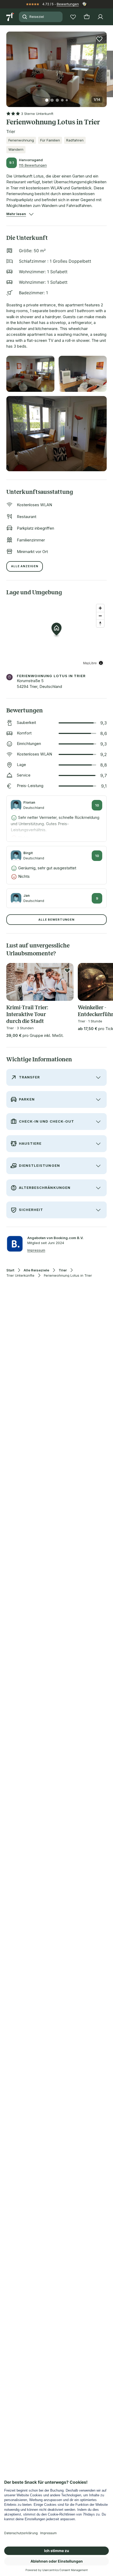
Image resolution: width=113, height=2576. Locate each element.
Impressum (36, 1250)
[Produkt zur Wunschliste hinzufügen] (99, 39)
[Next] (105, 66)
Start (10, 1270)
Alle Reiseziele (36, 1270)
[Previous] (8, 66)
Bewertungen (68, 4)
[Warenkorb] (87, 17)
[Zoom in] (100, 608)
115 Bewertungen (33, 165)
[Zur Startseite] (11, 17)
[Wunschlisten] (73, 17)
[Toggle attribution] (101, 663)
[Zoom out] (100, 616)
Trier (63, 1270)
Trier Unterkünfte (20, 1276)
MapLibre (90, 663)
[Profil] (100, 17)
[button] (56, 66)
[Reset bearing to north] (100, 623)
